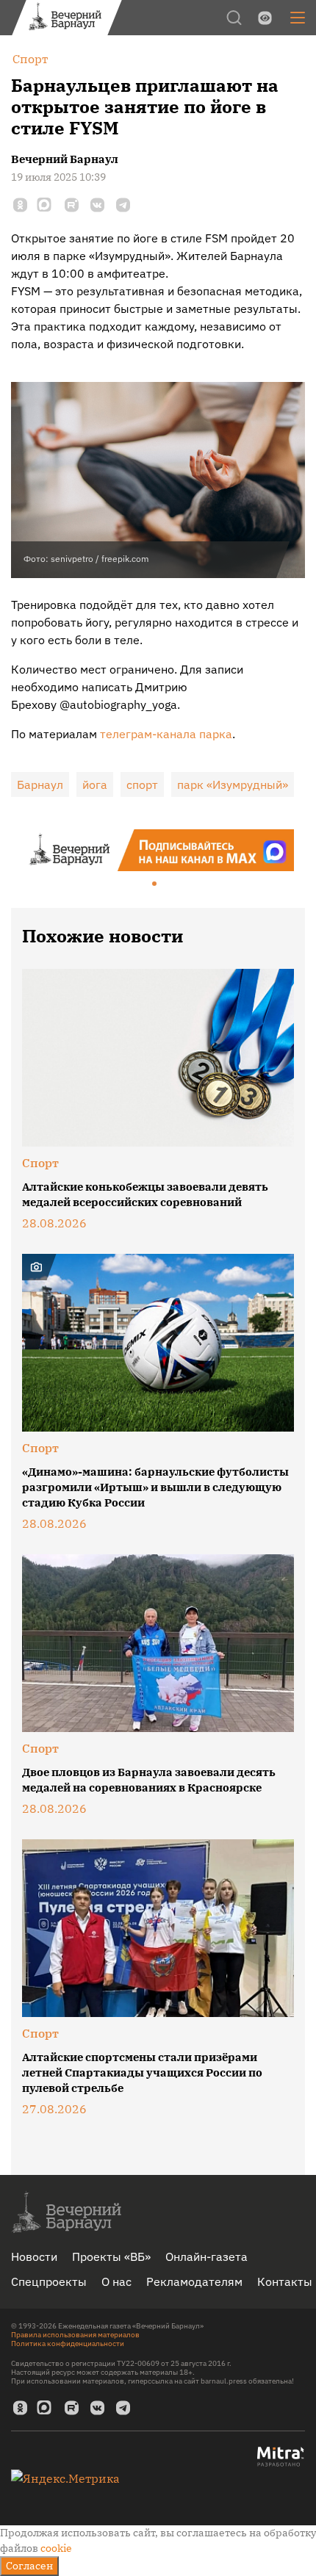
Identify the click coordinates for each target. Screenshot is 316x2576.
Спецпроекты (49, 2281)
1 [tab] (155, 884)
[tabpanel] (158, 850)
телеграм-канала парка (166, 734)
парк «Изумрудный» (233, 784)
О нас (116, 2281)
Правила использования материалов (75, 2335)
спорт (142, 784)
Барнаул (40, 784)
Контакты (285, 2281)
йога (95, 784)
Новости (34, 2256)
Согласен (29, 2566)
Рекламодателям (194, 2281)
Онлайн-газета (207, 2256)
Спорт (40, 1163)
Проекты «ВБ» (111, 2256)
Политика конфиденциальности (68, 2344)
